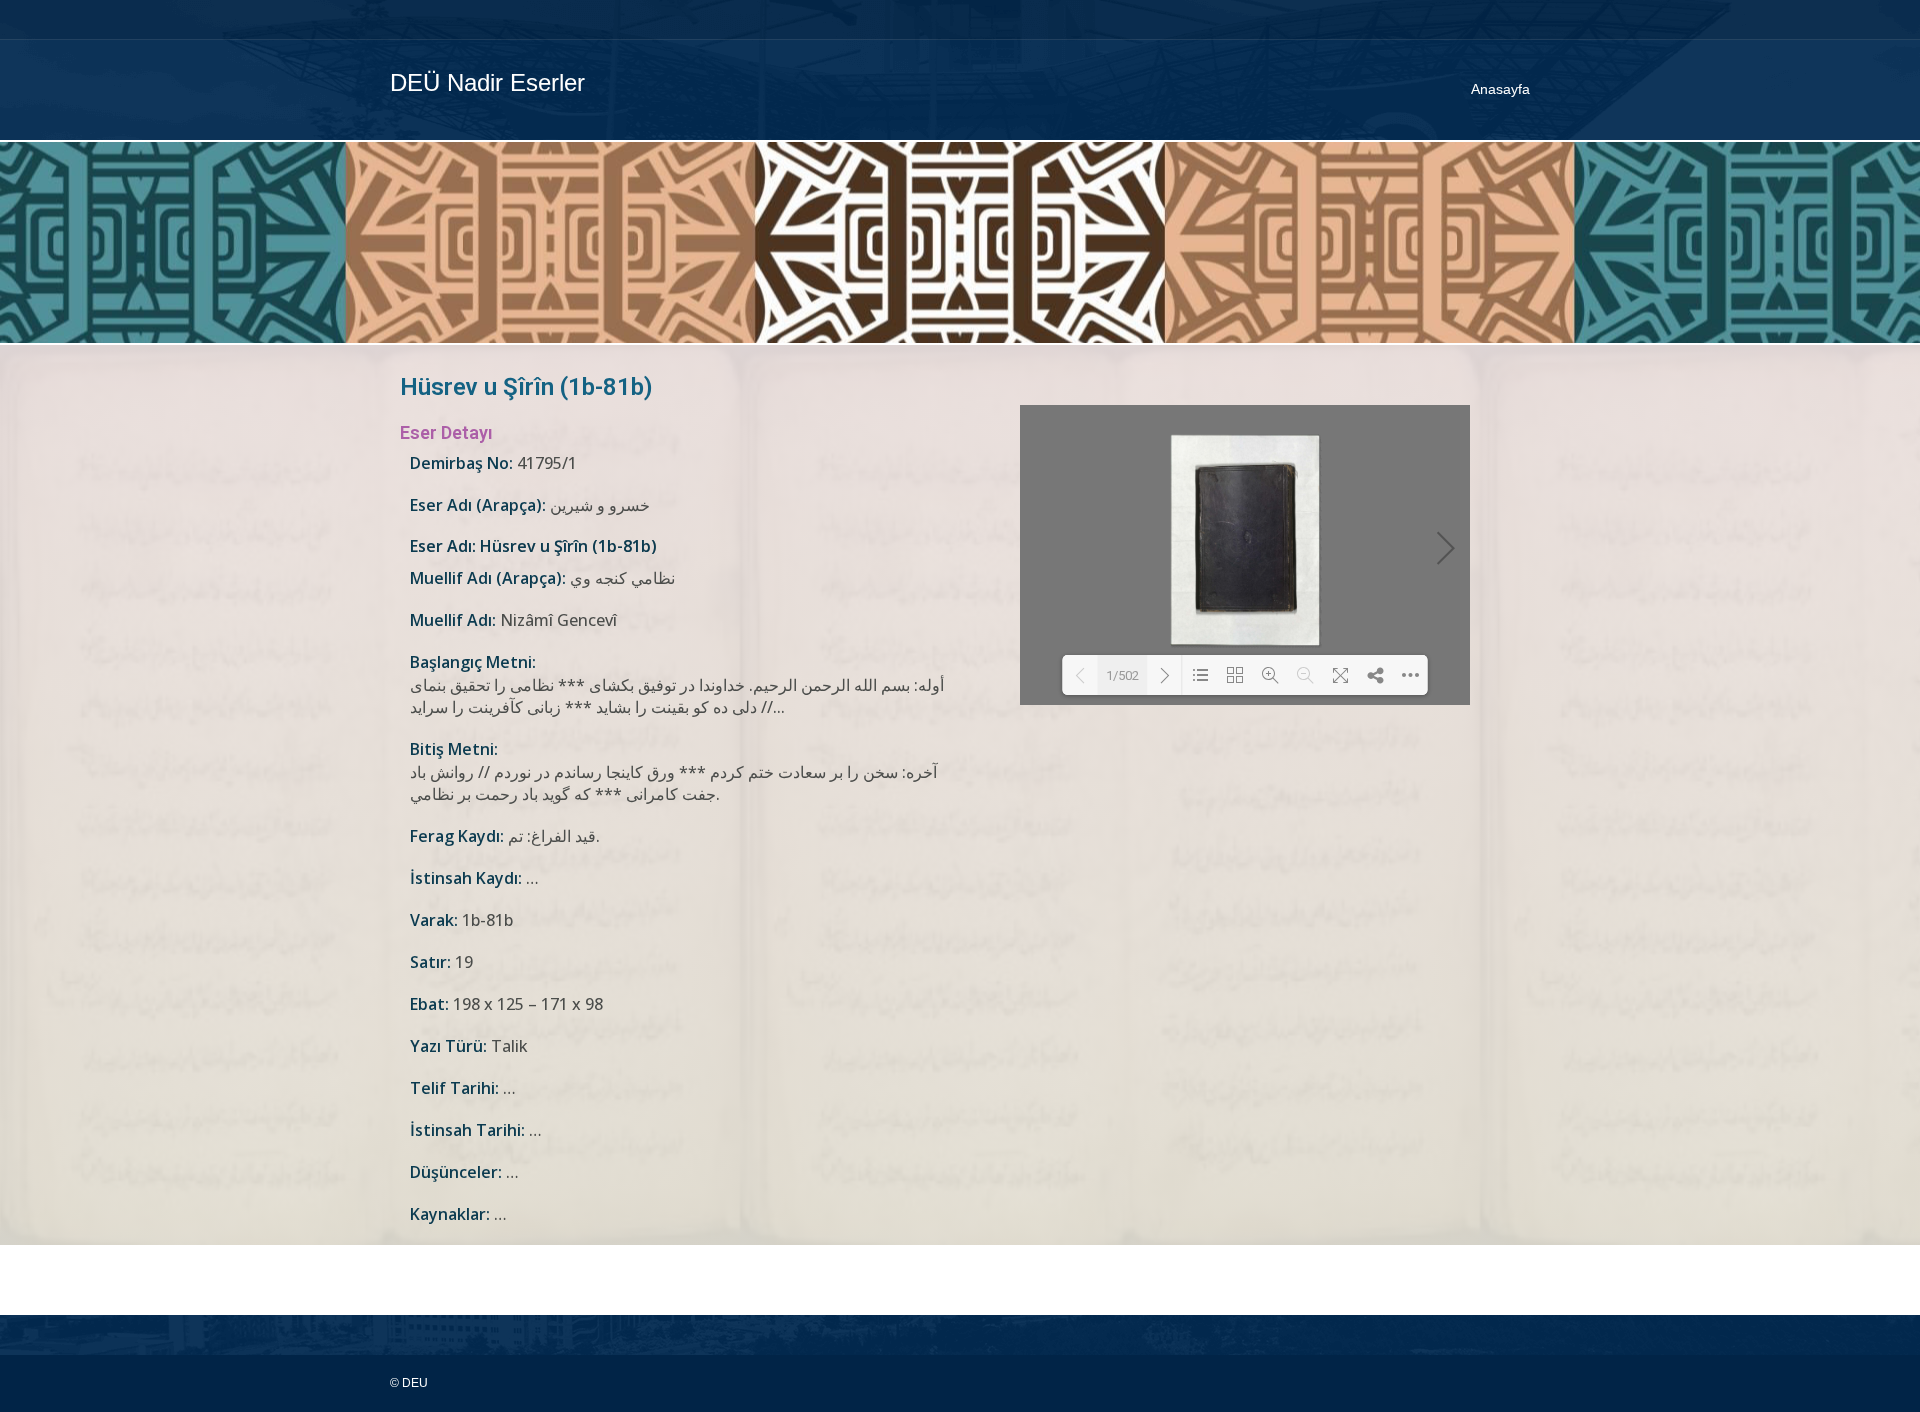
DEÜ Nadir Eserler (487, 82)
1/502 (1122, 675)
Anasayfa (1500, 89)
